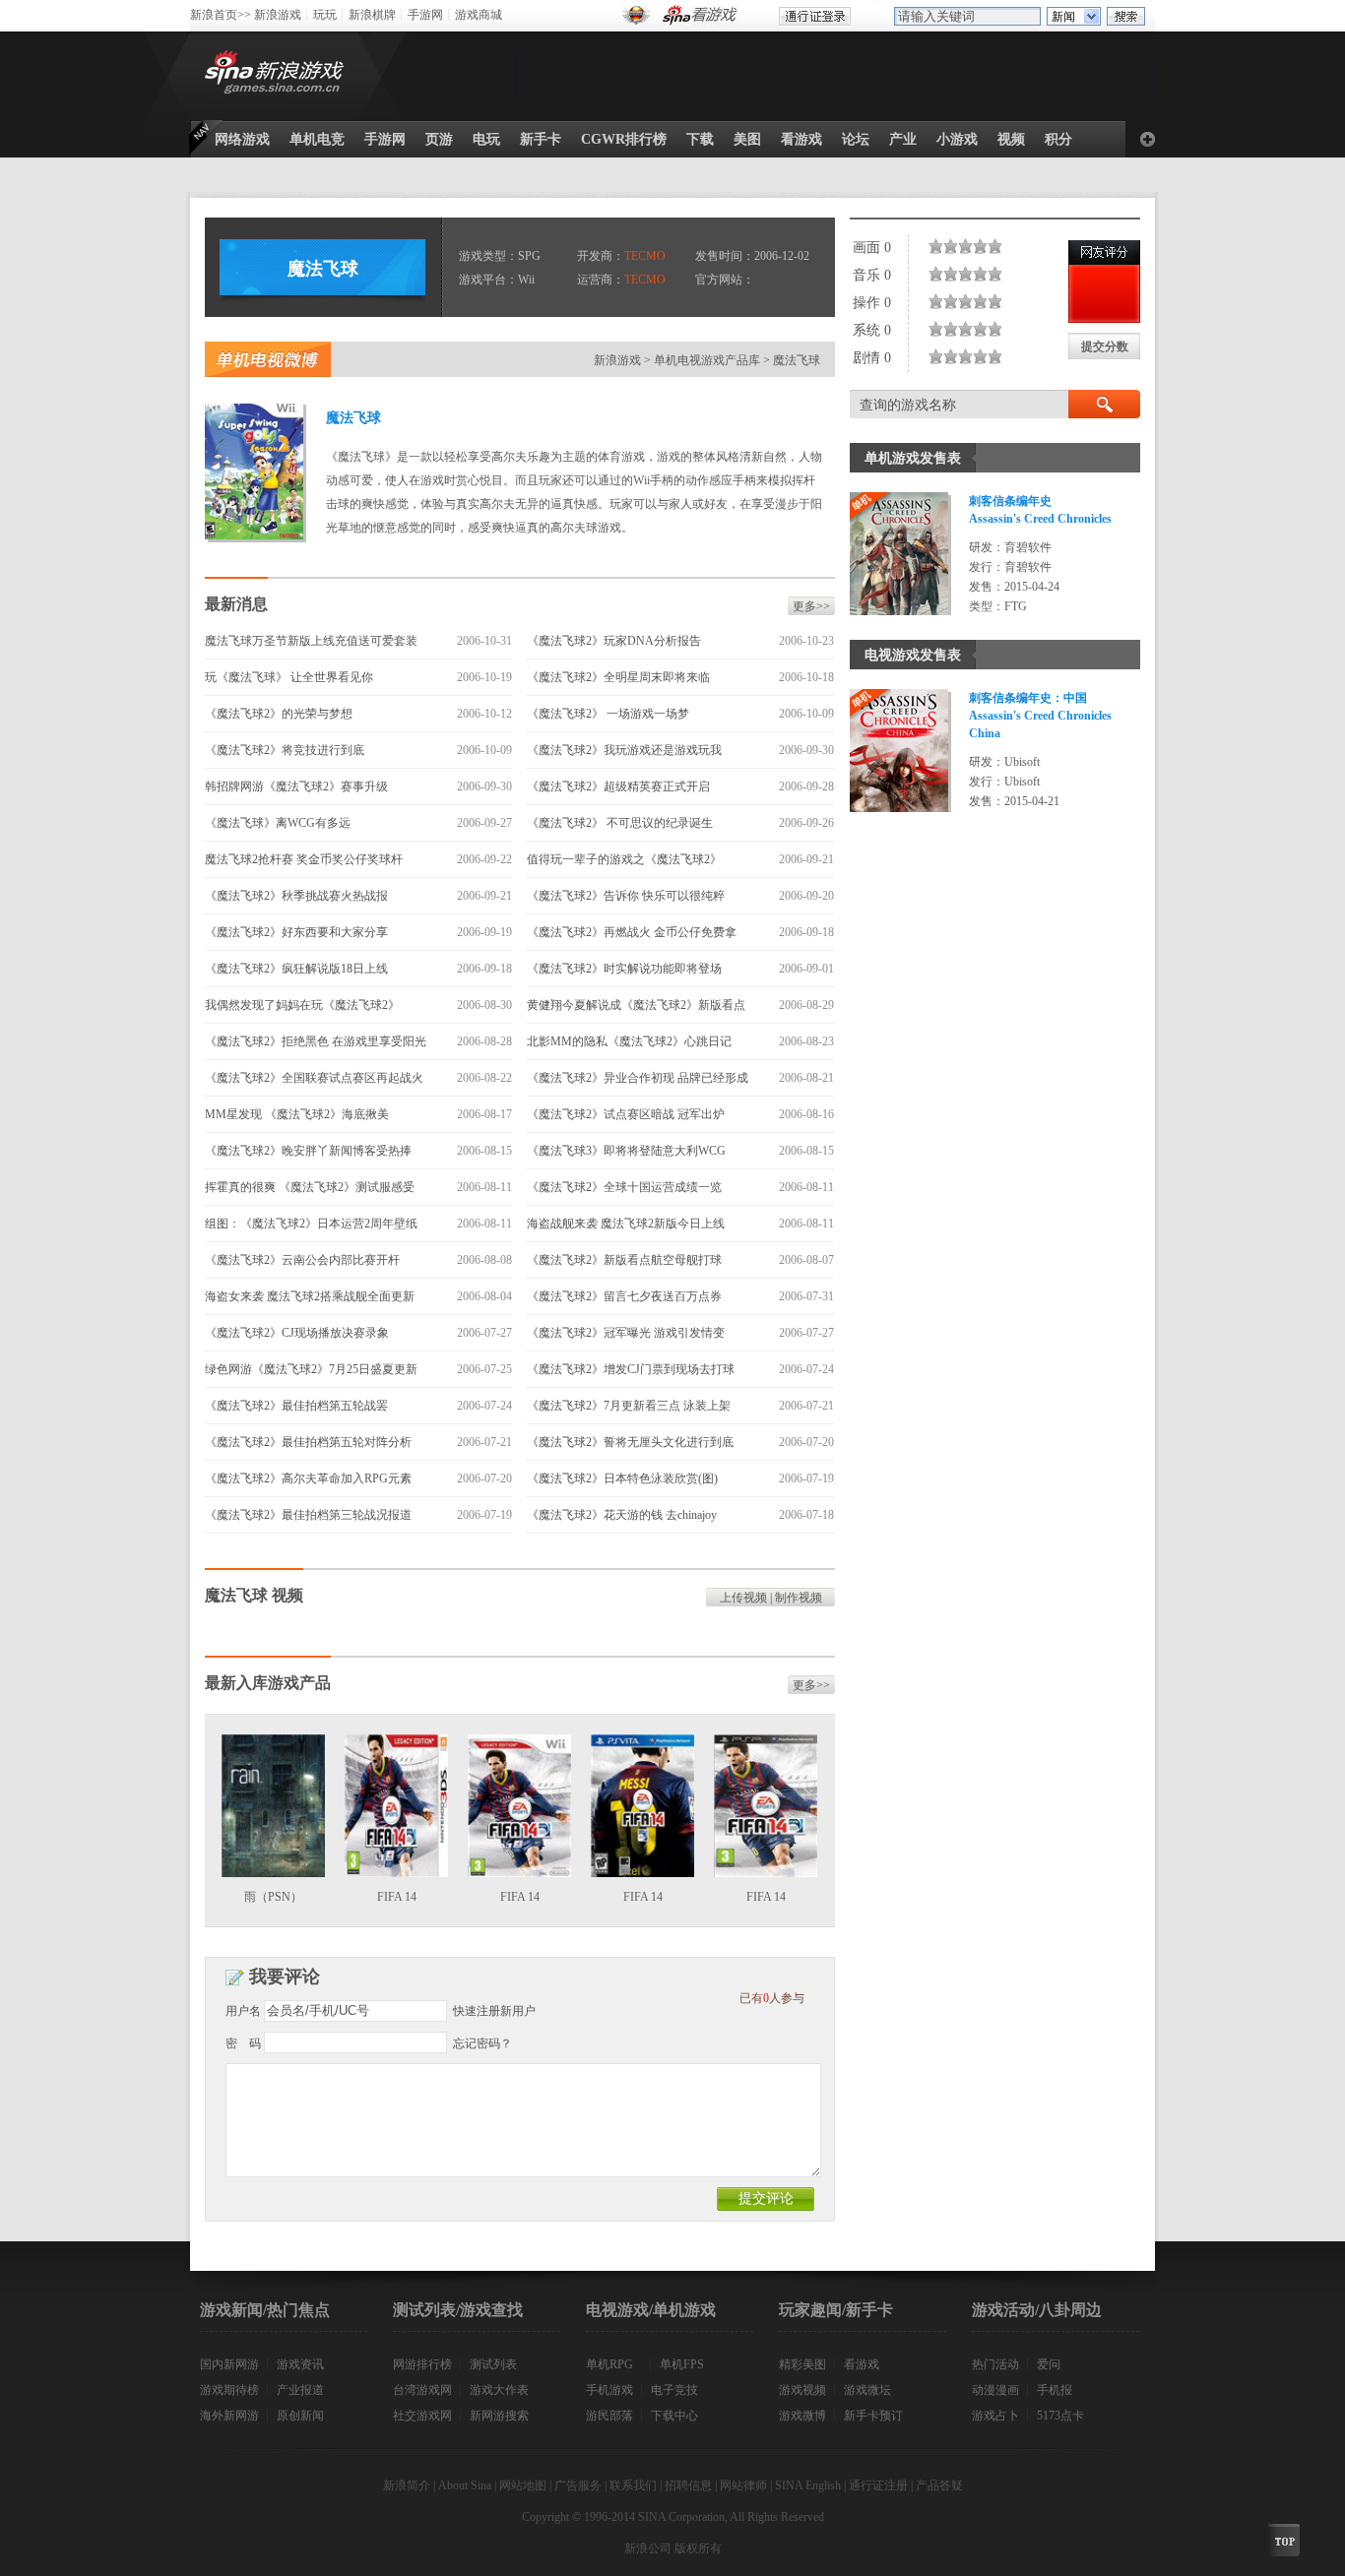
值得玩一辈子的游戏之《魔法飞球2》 (624, 859)
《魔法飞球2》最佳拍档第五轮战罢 (296, 1406)
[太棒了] (992, 246)
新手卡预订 (873, 2416)
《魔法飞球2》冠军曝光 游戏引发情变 (626, 1333)
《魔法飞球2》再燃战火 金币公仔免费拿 (632, 932)
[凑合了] (962, 246)
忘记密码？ (482, 2043)
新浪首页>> (221, 15)
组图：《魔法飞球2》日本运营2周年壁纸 (311, 1224)
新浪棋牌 (372, 15)
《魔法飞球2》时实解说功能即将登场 (624, 969)
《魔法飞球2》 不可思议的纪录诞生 (620, 823)
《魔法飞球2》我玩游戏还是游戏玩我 (624, 750)
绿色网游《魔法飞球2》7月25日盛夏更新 (311, 1369)
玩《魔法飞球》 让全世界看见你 (289, 677)
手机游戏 (609, 2390)
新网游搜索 (499, 2416)
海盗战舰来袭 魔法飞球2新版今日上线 (626, 1224)
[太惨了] (932, 246)
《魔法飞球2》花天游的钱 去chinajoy (622, 1515)
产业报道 (300, 2390)
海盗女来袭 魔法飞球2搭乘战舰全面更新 (310, 1296)
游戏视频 (802, 2390)
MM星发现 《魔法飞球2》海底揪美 (297, 1114)
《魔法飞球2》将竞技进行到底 (285, 750)
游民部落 (609, 2416)
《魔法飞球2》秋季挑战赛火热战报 (296, 896)
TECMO (645, 256)
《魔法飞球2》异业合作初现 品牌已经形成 (638, 1078)
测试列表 (493, 2364)
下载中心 (674, 2416)
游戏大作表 (499, 2390)
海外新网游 (229, 2416)
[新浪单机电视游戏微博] (268, 359)
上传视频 (743, 1598)
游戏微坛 (867, 2390)
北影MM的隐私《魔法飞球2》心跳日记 (629, 1041)
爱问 (1049, 2364)
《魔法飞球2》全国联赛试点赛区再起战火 (314, 1078)
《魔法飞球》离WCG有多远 (278, 823)
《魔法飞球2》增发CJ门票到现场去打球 (631, 1369)
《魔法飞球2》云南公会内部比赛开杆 (302, 1260)
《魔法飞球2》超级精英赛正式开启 (618, 786)
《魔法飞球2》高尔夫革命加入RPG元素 (308, 1478)
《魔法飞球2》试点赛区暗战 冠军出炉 (626, 1114)
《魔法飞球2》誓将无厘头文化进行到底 (630, 1442)
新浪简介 (407, 2485)
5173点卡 (1060, 2416)
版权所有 (698, 2548)
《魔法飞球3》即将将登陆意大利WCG (626, 1151)
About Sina (465, 2485)
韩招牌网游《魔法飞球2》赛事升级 (296, 786)
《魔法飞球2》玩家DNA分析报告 (614, 641)
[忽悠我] (940, 246)
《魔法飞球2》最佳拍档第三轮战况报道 (308, 1515)
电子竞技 (674, 2390)
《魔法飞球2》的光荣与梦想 (279, 714)
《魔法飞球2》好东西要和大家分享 (296, 932)
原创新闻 (300, 2416)
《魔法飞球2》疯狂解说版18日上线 (296, 969)
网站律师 (743, 2485)
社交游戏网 (422, 2416)
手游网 (425, 15)
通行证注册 (878, 2485)
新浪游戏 (278, 15)
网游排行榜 (422, 2364)
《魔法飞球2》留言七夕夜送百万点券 (624, 1296)
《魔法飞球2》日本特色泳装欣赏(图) (622, 1478)
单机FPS (682, 2364)
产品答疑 (939, 2485)
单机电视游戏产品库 (707, 360)
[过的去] (969, 246)
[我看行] (977, 246)
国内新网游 (229, 2364)
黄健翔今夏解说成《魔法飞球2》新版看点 (636, 1005)
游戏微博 (802, 2416)
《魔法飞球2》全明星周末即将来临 (618, 677)
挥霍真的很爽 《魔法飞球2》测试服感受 (310, 1187)
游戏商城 (479, 15)
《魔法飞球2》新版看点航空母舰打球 (624, 1260)
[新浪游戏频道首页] (278, 76)
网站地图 (523, 2485)
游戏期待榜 (229, 2390)
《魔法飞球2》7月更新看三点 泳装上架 (629, 1406)
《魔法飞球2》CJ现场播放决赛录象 (297, 1333)
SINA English (808, 2485)
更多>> (811, 606)
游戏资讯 (300, 2364)
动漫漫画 (995, 2390)
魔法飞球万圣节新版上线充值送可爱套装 (311, 641)
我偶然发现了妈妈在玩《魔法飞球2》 (308, 1005)
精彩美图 (802, 2364)
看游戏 (862, 2364)
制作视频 (799, 1598)
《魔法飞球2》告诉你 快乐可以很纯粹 (626, 896)
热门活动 (995, 2364)
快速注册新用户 (494, 2011)
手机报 (1055, 2390)
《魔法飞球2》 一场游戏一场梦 (608, 714)
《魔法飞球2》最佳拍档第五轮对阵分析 (308, 1442)
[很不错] (984, 246)
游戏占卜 (995, 2416)
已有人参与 (772, 1998)
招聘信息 (688, 2485)
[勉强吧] (955, 246)
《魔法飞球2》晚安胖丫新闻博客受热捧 (308, 1151)
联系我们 (633, 2485)
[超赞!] (999, 246)
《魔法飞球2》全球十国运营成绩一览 (624, 1187)
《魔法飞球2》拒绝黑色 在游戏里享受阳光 (316, 1041)
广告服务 (578, 2485)
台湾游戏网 (422, 2390)
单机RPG (609, 2364)
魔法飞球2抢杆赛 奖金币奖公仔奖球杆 (304, 859)
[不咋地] (947, 246)
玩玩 (325, 15)
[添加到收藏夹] (1148, 139)
